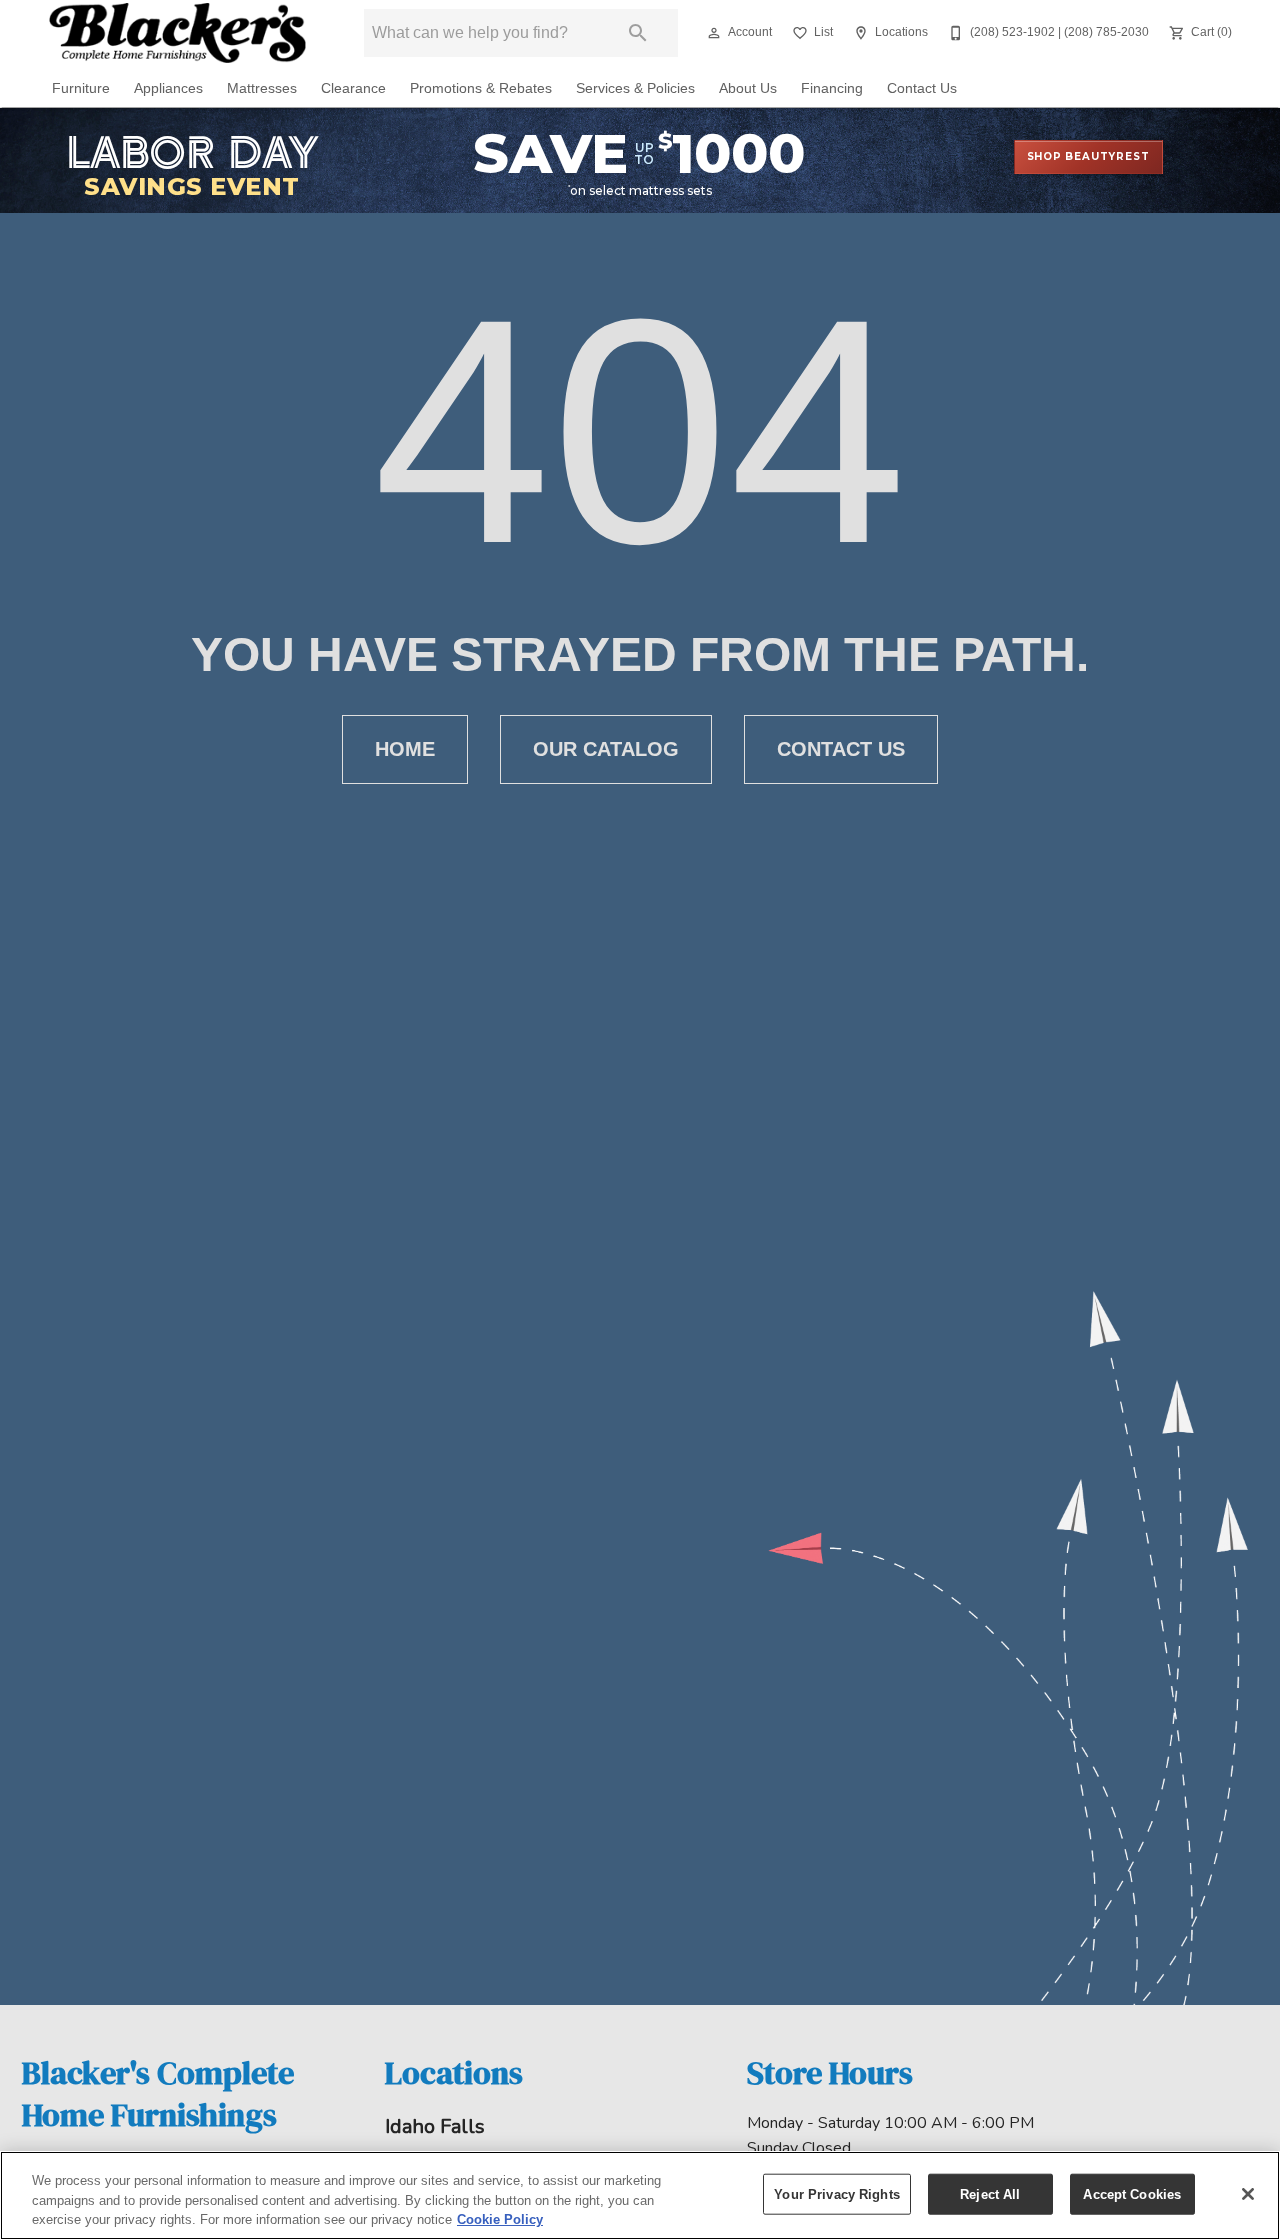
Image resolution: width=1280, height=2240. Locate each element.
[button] (714, 33)
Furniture (81, 88)
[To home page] (177, 33)
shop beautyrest (1088, 156)
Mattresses (262, 88)
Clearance (353, 88)
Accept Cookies (1132, 2193)
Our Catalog (606, 749)
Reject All (990, 2193)
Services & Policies (635, 88)
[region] (640, 2195)
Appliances (168, 88)
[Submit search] (638, 33)
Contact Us (922, 88)
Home (405, 749)
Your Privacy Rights (836, 2193)
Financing (832, 88)
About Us (748, 88)
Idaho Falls (435, 2126)
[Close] (1248, 2194)
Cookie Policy (500, 2219)
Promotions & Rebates (481, 88)
